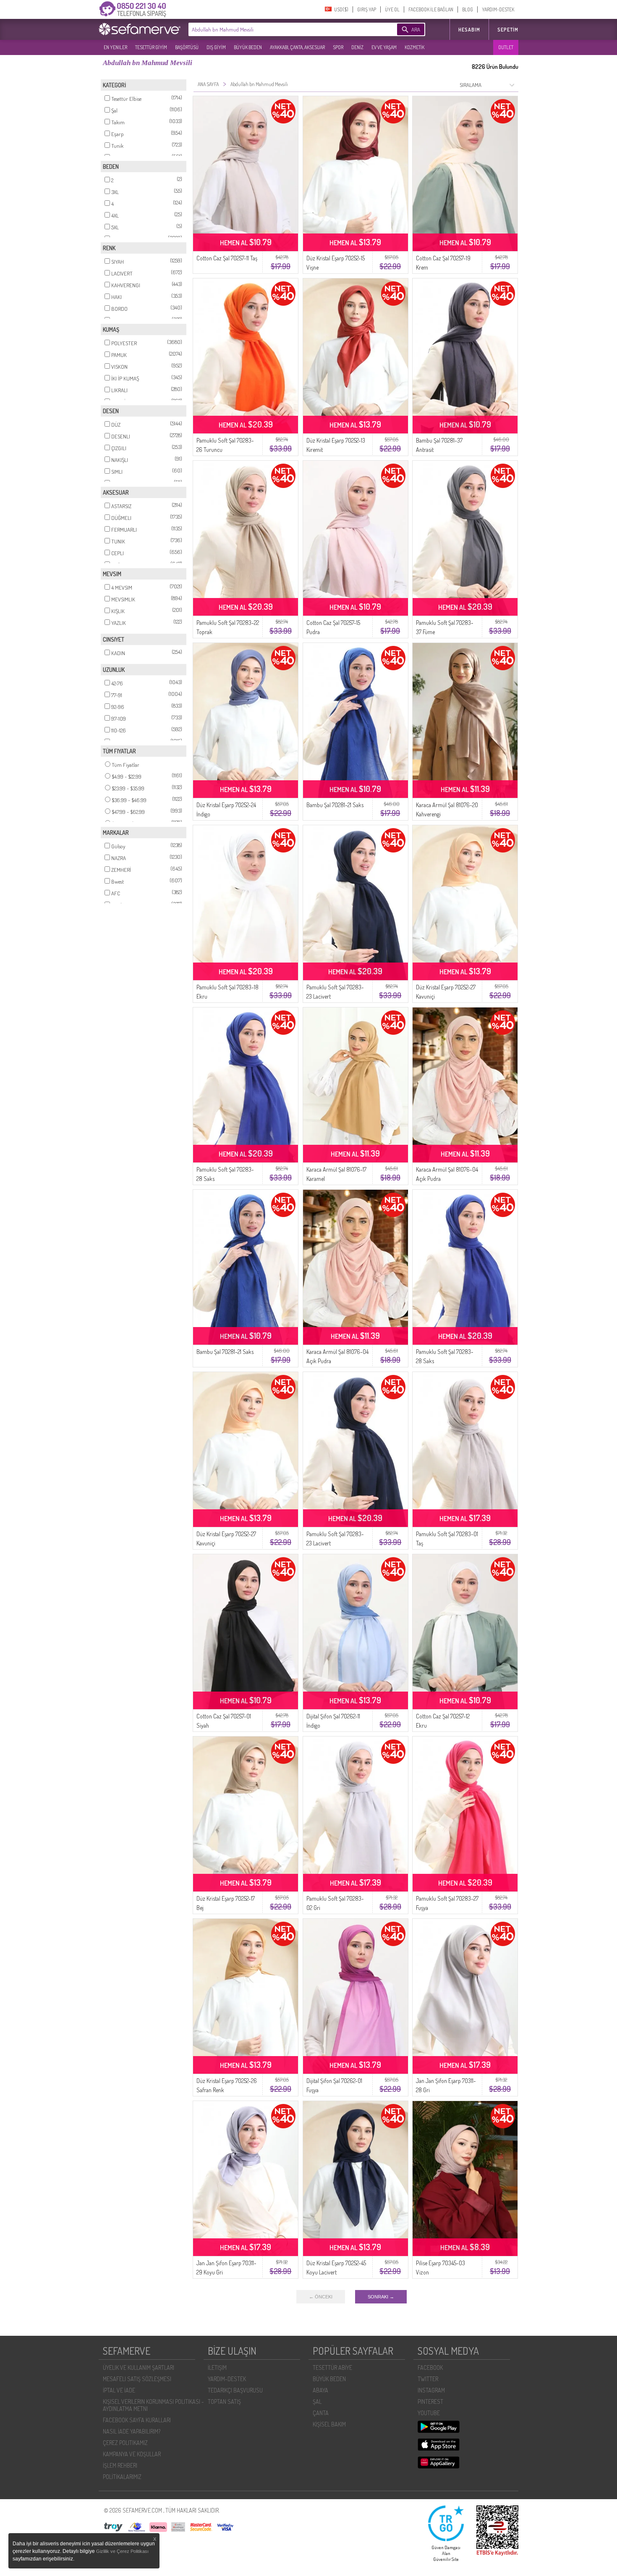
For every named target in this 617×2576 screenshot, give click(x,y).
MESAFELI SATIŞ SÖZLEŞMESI (137, 2379)
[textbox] (280, 29)
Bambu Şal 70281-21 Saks (335, 805)
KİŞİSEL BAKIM (329, 2424)
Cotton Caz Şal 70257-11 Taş (227, 258)
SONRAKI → (381, 2297)
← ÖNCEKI (321, 2297)
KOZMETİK (414, 47)
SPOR (338, 47)
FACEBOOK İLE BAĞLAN (431, 9)
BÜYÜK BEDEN (248, 47)
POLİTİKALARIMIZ (122, 2477)
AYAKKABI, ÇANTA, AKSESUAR (297, 47)
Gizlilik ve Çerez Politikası (122, 2551)
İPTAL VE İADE (119, 2390)
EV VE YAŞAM (384, 47)
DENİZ (357, 47)
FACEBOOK (430, 2367)
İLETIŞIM (217, 2367)
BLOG (468, 9)
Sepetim (508, 30)
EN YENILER (115, 47)
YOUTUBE (429, 2413)
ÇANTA (321, 2413)
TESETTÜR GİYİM (151, 47)
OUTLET (506, 47)
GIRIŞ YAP (367, 9)
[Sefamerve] (141, 29)
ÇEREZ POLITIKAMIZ (125, 2443)
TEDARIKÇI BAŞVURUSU (235, 2390)
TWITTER (428, 2379)
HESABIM (469, 30)
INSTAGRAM (431, 2390)
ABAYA (320, 2390)
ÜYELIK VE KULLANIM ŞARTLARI (139, 2367)
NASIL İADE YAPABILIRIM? (132, 2431)
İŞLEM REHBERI (120, 2465)
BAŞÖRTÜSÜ (187, 47)
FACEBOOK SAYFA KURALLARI (137, 2420)
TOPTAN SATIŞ (224, 2402)
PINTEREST (430, 2402)
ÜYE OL (392, 9)
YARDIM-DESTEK (498, 9)
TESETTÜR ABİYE (332, 2367)
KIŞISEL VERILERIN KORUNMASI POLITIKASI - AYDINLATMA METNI (153, 2405)
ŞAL (317, 2402)
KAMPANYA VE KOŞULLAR (132, 2454)
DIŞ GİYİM (216, 47)
